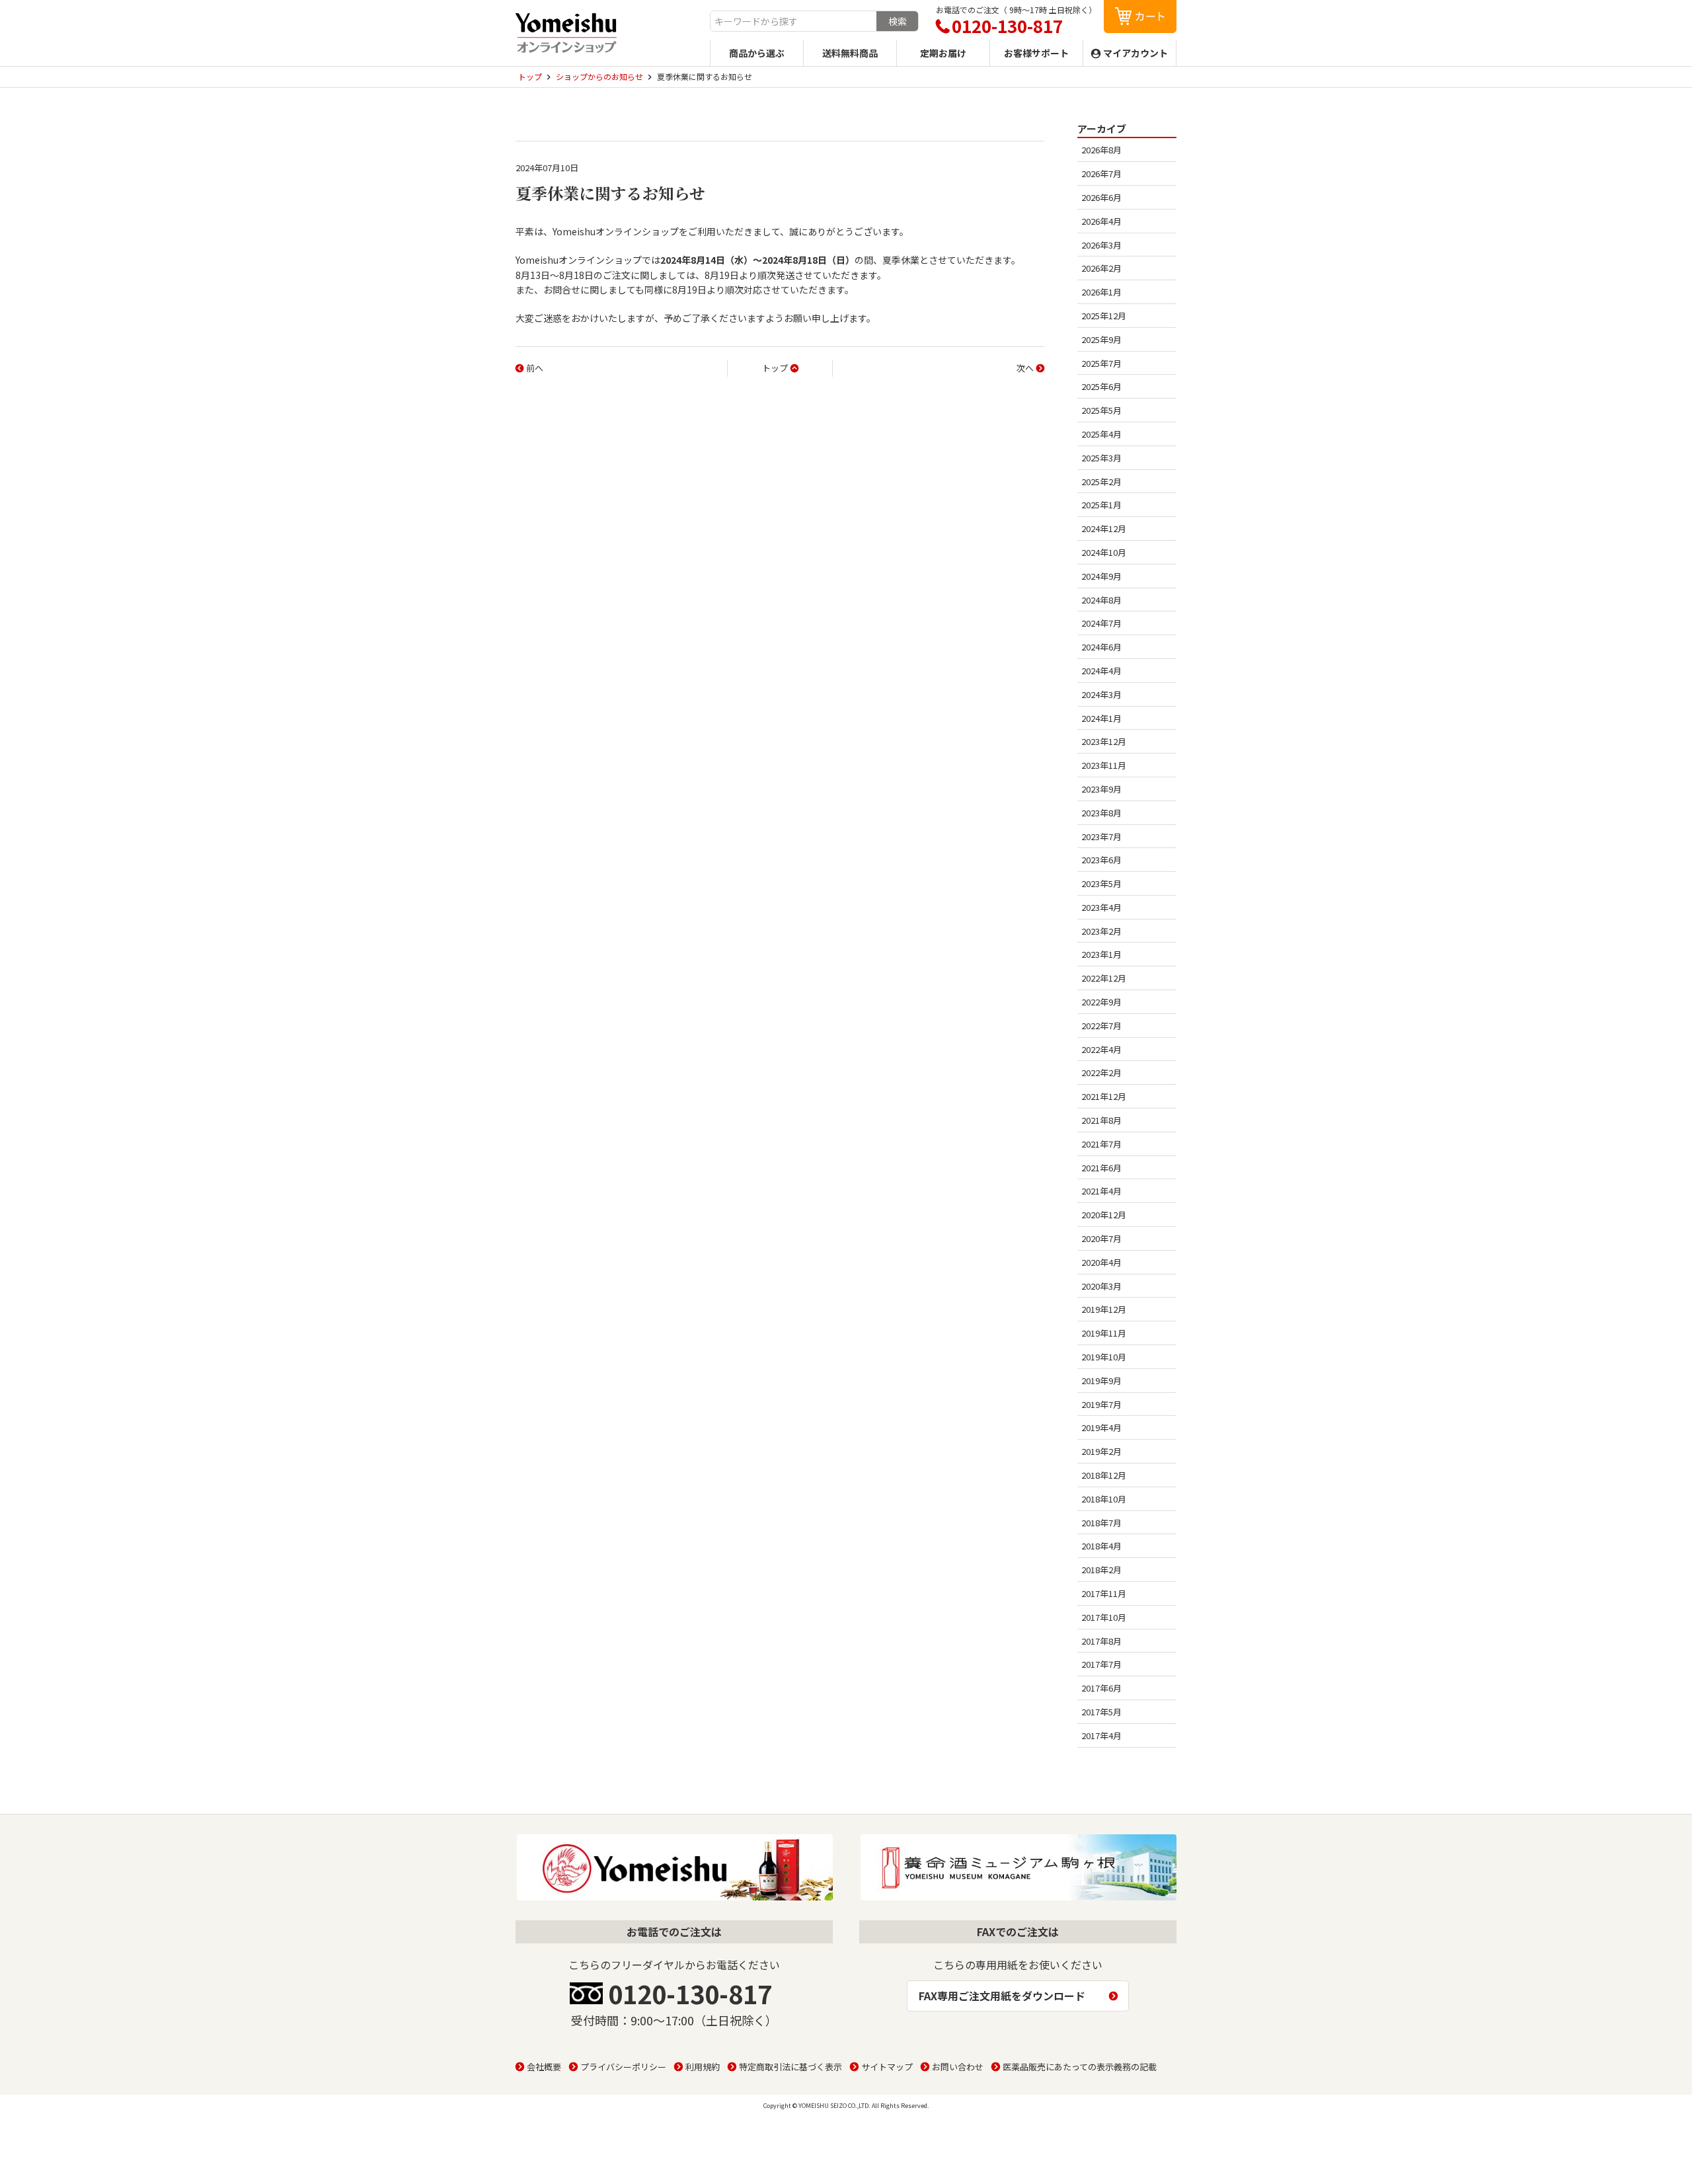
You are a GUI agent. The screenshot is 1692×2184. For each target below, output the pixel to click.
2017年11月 (1104, 1593)
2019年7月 (1101, 1404)
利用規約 (703, 2067)
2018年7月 (1101, 1523)
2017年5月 (1101, 1712)
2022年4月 (1101, 1049)
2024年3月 (1101, 694)
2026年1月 (1101, 292)
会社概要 (544, 2067)
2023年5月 (1101, 883)
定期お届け (943, 53)
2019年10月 (1104, 1357)
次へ (1025, 368)
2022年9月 (1101, 1002)
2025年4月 (1101, 434)
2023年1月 (1101, 954)
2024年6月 (1101, 647)
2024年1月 (1101, 718)
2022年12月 (1104, 978)
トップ (775, 368)
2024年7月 (1101, 623)
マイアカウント (1135, 53)
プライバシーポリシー (623, 2067)
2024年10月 (1104, 552)
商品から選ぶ (757, 53)
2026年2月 (1101, 268)
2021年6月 (1101, 1168)
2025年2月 (1101, 482)
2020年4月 (1101, 1262)
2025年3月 (1101, 458)
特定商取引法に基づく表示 (790, 2067)
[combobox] (793, 21)
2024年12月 (1104, 528)
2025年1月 (1101, 505)
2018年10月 (1104, 1499)
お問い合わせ (958, 2067)
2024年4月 (1101, 671)
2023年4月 (1101, 907)
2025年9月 (1101, 339)
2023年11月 (1104, 765)
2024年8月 (1101, 600)
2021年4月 (1101, 1191)
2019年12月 (1104, 1309)
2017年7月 (1101, 1664)
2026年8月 (1101, 150)
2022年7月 (1101, 1026)
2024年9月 (1101, 576)
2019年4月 (1101, 1427)
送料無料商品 (850, 53)
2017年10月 (1104, 1617)
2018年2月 (1101, 1570)
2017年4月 (1101, 1735)
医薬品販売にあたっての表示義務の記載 (1080, 2067)
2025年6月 (1101, 386)
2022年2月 (1101, 1072)
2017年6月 (1101, 1688)
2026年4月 (1101, 221)
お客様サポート (1036, 53)
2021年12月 (1104, 1096)
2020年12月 (1104, 1215)
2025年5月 (1101, 410)
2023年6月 (1101, 860)
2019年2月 (1101, 1451)
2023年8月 (1101, 813)
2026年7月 (1101, 174)
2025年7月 (1101, 363)
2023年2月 (1101, 931)
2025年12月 (1104, 316)
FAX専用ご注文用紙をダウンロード (1002, 1996)
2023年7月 (1101, 837)
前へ (535, 368)
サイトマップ (887, 2067)
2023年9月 (1101, 789)
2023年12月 (1104, 741)
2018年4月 (1101, 1546)
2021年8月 (1101, 1120)
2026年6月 (1101, 197)
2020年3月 (1101, 1286)
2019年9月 (1101, 1381)
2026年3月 (1101, 245)
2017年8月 (1101, 1641)
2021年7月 (1101, 1144)
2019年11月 (1104, 1333)
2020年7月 (1101, 1238)
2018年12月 (1104, 1475)
